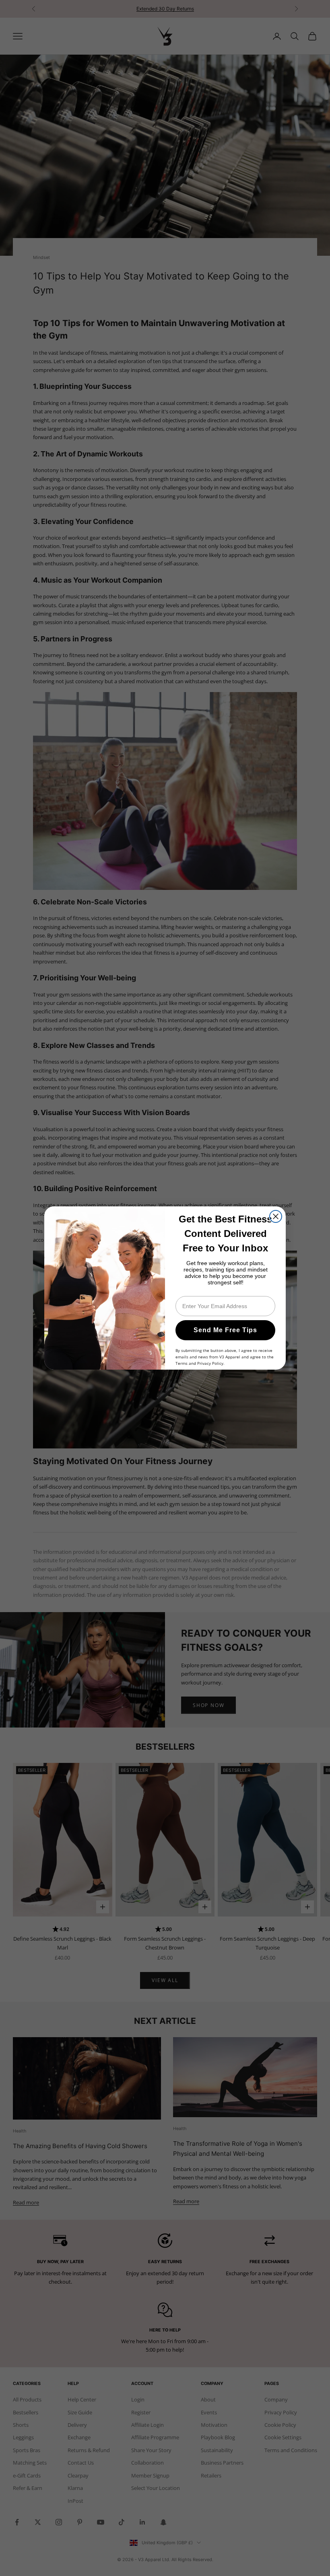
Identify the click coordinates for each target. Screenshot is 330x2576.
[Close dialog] (276, 1216)
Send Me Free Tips (225, 1330)
